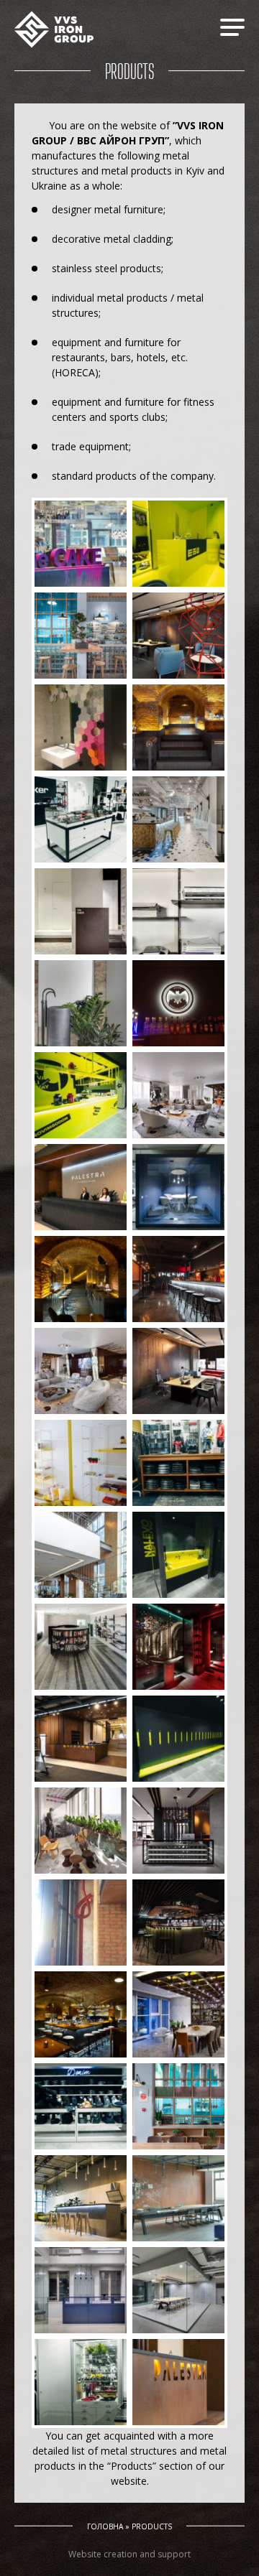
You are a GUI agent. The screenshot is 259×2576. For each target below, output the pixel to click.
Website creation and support (129, 2554)
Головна (105, 2526)
